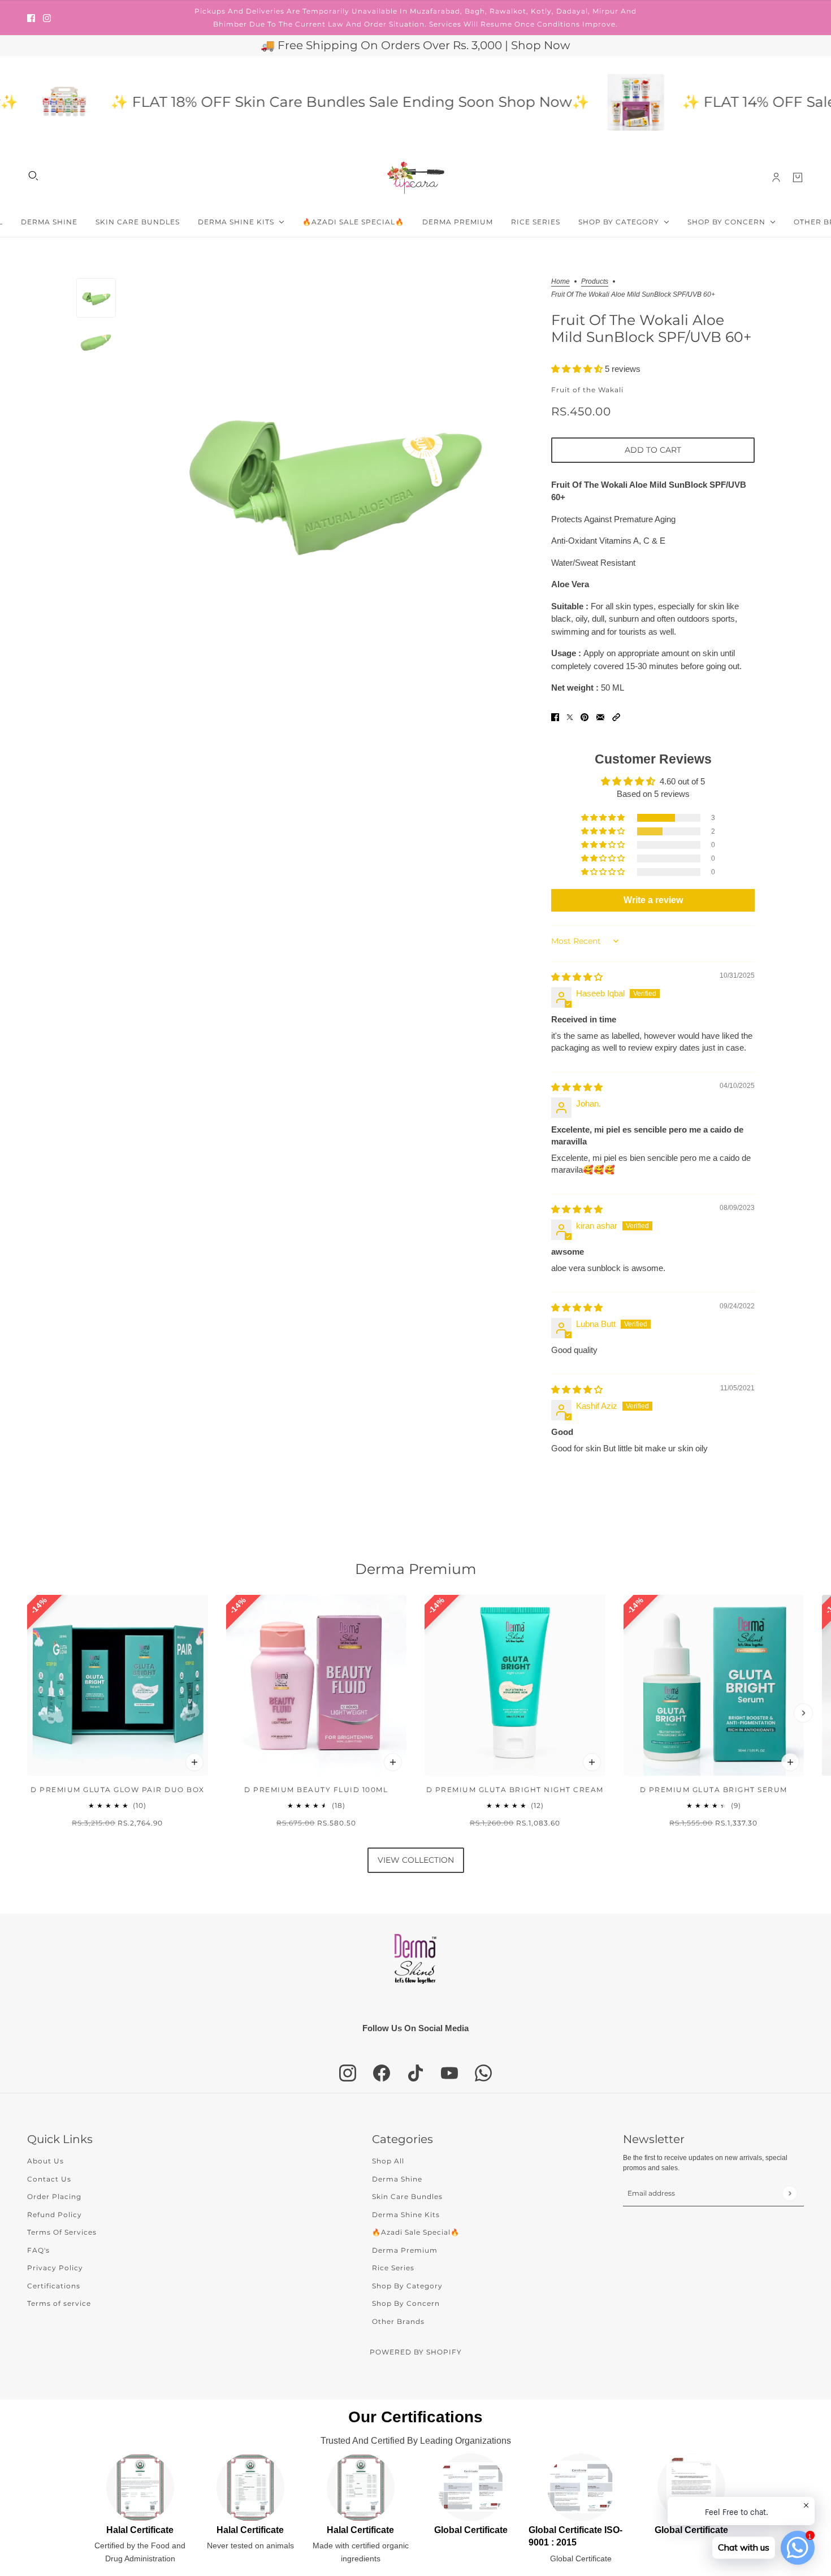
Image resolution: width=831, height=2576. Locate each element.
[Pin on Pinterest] (585, 717)
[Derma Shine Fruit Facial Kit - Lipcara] (588, 102)
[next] (803, 1713)
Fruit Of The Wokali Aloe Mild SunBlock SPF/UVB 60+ (651, 328)
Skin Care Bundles (407, 2196)
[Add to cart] (194, 1762)
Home (561, 282)
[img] (577, 977)
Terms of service (59, 2303)
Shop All (388, 2161)
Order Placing (54, 2196)
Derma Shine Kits (406, 2215)
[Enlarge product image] (334, 478)
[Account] (776, 177)
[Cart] (798, 177)
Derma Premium (416, 1569)
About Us (46, 2161)
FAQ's (38, 2250)
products (595, 282)
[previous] (28, 1713)
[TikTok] (415, 2073)
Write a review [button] (653, 900)
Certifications (54, 2286)
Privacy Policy (55, 2268)
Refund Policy (55, 2215)
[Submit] (789, 2193)
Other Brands (398, 2321)
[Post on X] (570, 717)
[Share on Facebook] (555, 717)
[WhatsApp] (483, 2073)
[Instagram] (348, 2073)
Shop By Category (407, 2286)
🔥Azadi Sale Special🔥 (416, 2232)
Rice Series (393, 2268)
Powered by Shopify (416, 2352)
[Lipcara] (416, 178)
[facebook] (31, 18)
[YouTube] (449, 2073)
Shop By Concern (406, 2303)
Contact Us (49, 2179)
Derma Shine (397, 2179)
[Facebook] (382, 2073)
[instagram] (47, 18)
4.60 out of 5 (682, 781)
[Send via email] (600, 717)
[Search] (33, 176)
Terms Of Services (62, 2232)
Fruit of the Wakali (587, 390)
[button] (578, 369)
